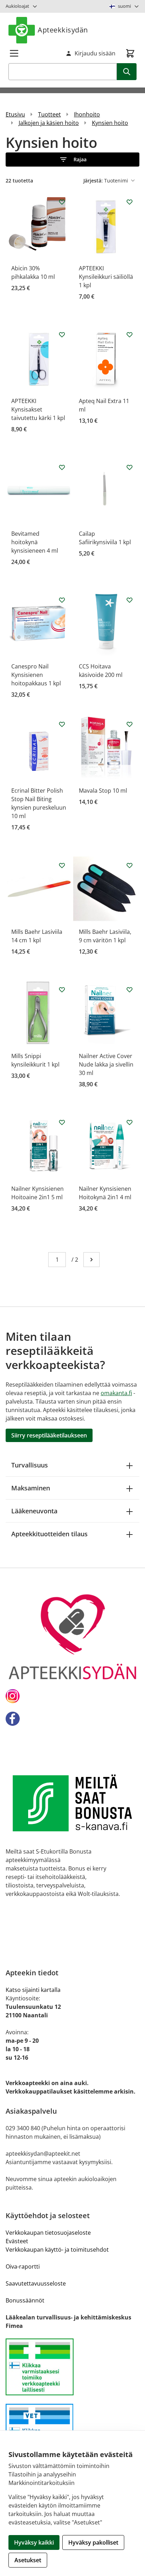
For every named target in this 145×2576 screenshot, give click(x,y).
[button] (72, 160)
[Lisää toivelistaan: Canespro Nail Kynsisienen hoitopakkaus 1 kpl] (62, 600)
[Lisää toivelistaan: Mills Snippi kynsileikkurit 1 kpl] (62, 990)
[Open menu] (14, 53)
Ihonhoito (87, 114)
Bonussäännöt (25, 2300)
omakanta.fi (116, 1393)
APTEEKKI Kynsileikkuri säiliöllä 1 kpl (106, 277)
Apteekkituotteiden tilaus (49, 1534)
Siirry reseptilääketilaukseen (49, 1435)
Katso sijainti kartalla (33, 1990)
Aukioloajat (17, 6)
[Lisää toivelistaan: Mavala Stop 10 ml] (130, 724)
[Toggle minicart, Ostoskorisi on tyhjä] (130, 53)
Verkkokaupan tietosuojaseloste (48, 2233)
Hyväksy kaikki (34, 2542)
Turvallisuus (30, 1465)
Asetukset (28, 2560)
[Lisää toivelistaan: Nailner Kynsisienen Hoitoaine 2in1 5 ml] (62, 1122)
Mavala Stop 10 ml (103, 791)
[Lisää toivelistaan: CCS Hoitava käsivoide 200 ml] (130, 600)
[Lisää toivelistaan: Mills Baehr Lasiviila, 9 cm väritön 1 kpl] (130, 865)
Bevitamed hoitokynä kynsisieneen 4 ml (35, 542)
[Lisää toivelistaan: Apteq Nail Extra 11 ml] (130, 335)
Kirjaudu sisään (95, 53)
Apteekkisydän (63, 30)
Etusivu (15, 114)
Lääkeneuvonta (34, 1511)
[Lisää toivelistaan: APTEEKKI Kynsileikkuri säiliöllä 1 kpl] (130, 202)
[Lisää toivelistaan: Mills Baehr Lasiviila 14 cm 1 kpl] (62, 865)
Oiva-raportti (23, 2266)
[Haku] (127, 72)
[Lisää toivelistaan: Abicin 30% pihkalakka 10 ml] (62, 202)
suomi (124, 6)
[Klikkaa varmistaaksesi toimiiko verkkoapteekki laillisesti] (72, 2367)
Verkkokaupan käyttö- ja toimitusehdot (57, 2250)
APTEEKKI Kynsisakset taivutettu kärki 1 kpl (38, 409)
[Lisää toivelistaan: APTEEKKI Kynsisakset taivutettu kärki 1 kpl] (62, 335)
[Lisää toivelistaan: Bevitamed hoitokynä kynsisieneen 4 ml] (62, 467)
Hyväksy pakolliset (93, 2542)
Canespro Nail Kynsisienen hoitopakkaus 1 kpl (36, 675)
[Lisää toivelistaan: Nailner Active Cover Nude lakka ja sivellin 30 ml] (130, 990)
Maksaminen (31, 1488)
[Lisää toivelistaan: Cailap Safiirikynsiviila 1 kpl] (130, 467)
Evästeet (17, 2241)
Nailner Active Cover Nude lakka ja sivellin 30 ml (106, 1064)
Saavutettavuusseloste (36, 2283)
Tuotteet (49, 114)
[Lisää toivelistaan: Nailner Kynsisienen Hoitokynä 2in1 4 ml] (130, 1122)
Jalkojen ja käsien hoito (49, 123)
